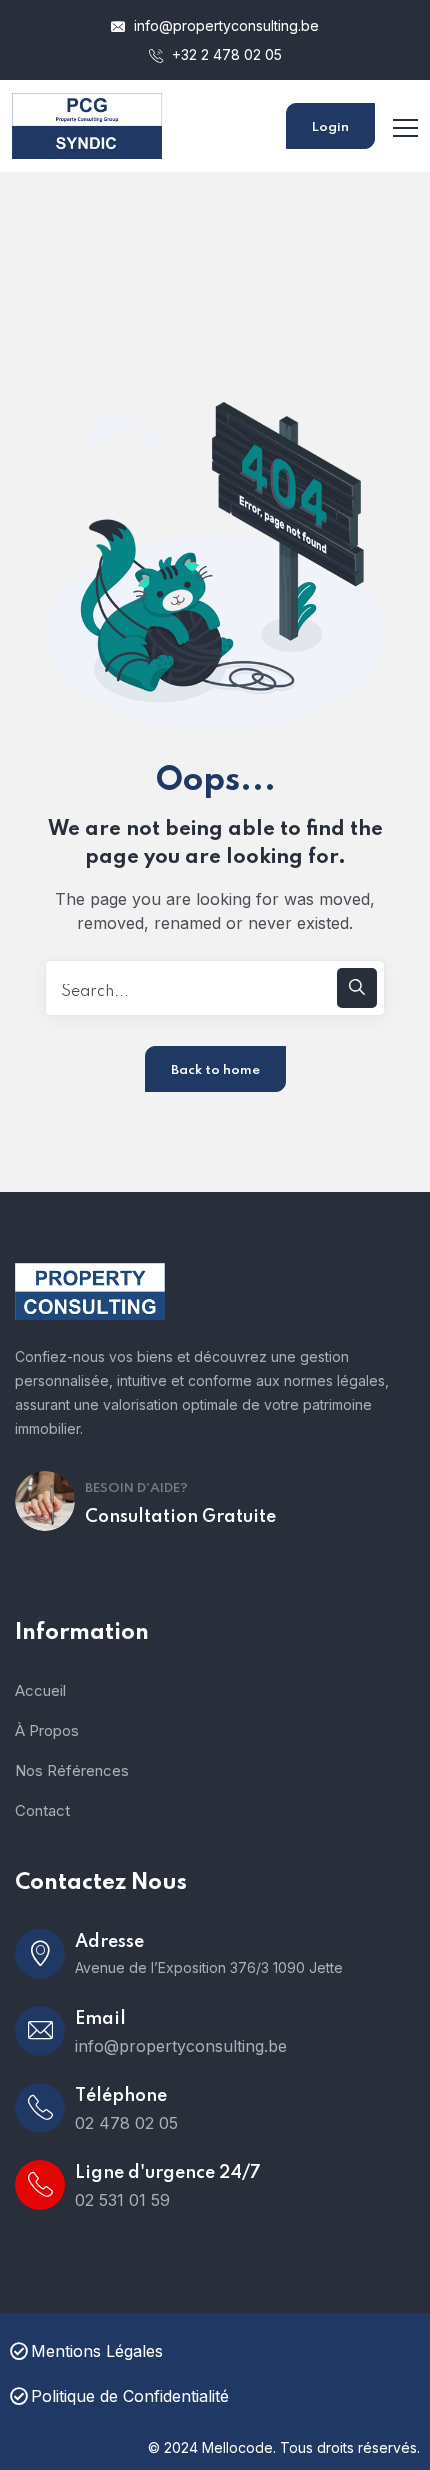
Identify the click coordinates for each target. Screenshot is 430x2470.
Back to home (215, 1070)
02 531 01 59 (122, 2200)
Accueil (40, 1690)
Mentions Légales (97, 2351)
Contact (42, 1810)
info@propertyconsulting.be (224, 25)
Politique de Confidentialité (130, 2396)
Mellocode (237, 2447)
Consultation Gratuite (180, 1517)
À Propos (47, 1730)
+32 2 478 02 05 (225, 54)
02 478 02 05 (126, 2123)
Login (330, 127)
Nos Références (72, 1770)
